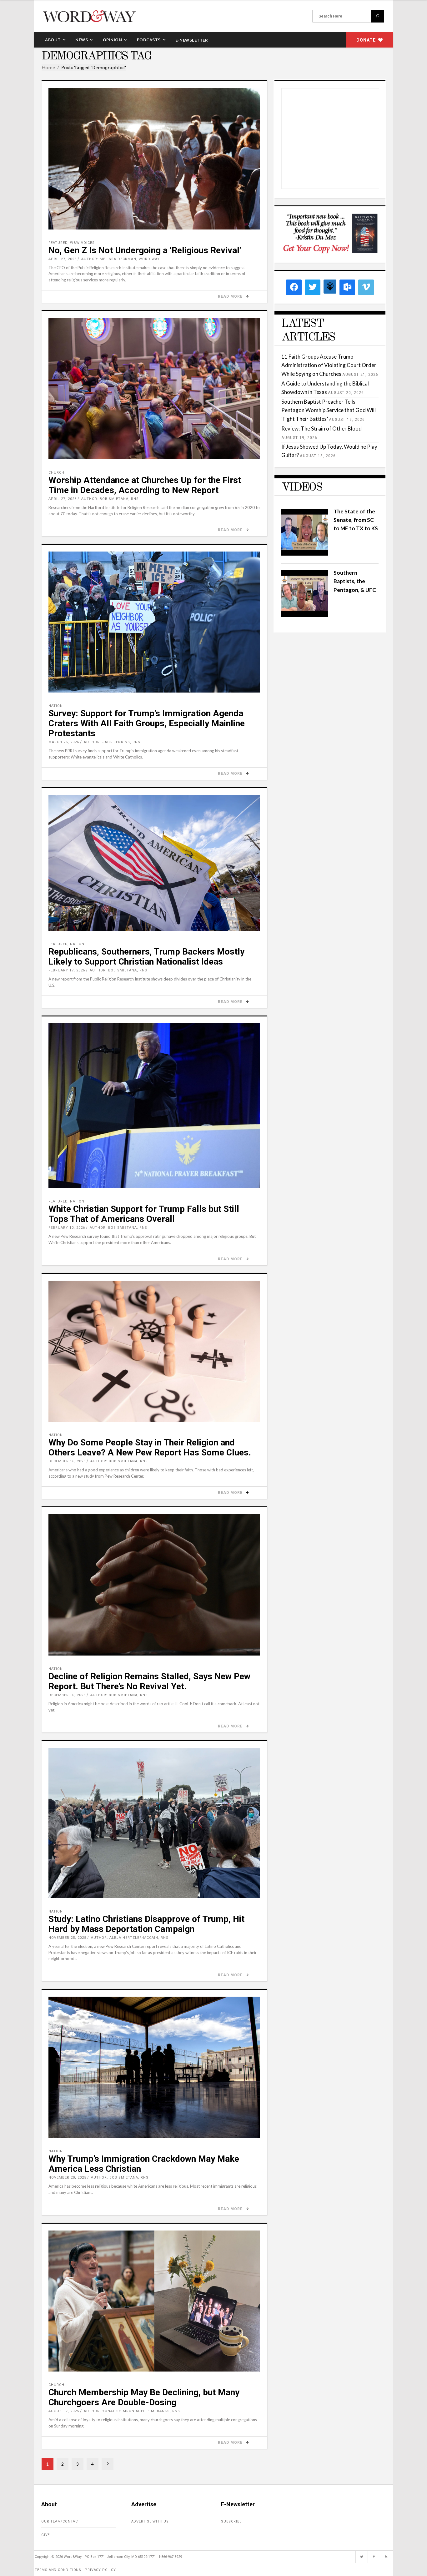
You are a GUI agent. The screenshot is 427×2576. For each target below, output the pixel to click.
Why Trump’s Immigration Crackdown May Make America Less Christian (144, 2164)
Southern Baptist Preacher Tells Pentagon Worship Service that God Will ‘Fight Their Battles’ (329, 410)
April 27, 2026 (63, 259)
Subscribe (231, 2521)
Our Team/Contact (61, 2521)
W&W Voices (82, 243)
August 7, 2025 (64, 2411)
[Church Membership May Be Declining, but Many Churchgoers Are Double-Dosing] (154, 2301)
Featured (58, 243)
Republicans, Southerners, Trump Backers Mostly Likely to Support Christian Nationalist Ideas (146, 957)
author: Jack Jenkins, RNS (112, 742)
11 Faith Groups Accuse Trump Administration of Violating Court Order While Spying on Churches (329, 365)
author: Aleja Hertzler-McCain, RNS (130, 1938)
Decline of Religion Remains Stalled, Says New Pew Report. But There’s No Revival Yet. (149, 1681)
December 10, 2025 (67, 1695)
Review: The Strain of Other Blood (322, 428)
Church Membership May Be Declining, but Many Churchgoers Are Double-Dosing (144, 2397)
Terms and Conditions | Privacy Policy (75, 2570)
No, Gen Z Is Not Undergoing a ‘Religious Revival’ (145, 250)
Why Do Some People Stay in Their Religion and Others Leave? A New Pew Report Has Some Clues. (150, 1447)
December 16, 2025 (67, 1461)
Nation (56, 706)
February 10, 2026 (67, 1228)
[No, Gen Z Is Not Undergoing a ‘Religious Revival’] (154, 159)
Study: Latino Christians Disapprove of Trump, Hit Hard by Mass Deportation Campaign (146, 1924)
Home (48, 68)
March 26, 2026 (64, 742)
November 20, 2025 (67, 2178)
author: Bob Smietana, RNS (110, 499)
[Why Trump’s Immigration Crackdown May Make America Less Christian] (154, 2067)
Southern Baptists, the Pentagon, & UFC (355, 581)
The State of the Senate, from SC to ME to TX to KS (356, 520)
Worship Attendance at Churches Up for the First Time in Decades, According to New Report (145, 485)
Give (45, 2535)
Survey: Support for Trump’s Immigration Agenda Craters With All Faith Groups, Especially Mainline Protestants (147, 723)
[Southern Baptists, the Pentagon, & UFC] (305, 615)
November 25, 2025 (67, 1938)
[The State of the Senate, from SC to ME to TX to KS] (305, 554)
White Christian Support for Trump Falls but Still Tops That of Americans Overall (144, 1214)
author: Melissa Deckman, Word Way (121, 259)
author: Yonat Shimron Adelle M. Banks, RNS (132, 2411)
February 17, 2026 (67, 970)
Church (56, 473)
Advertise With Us (150, 2521)
